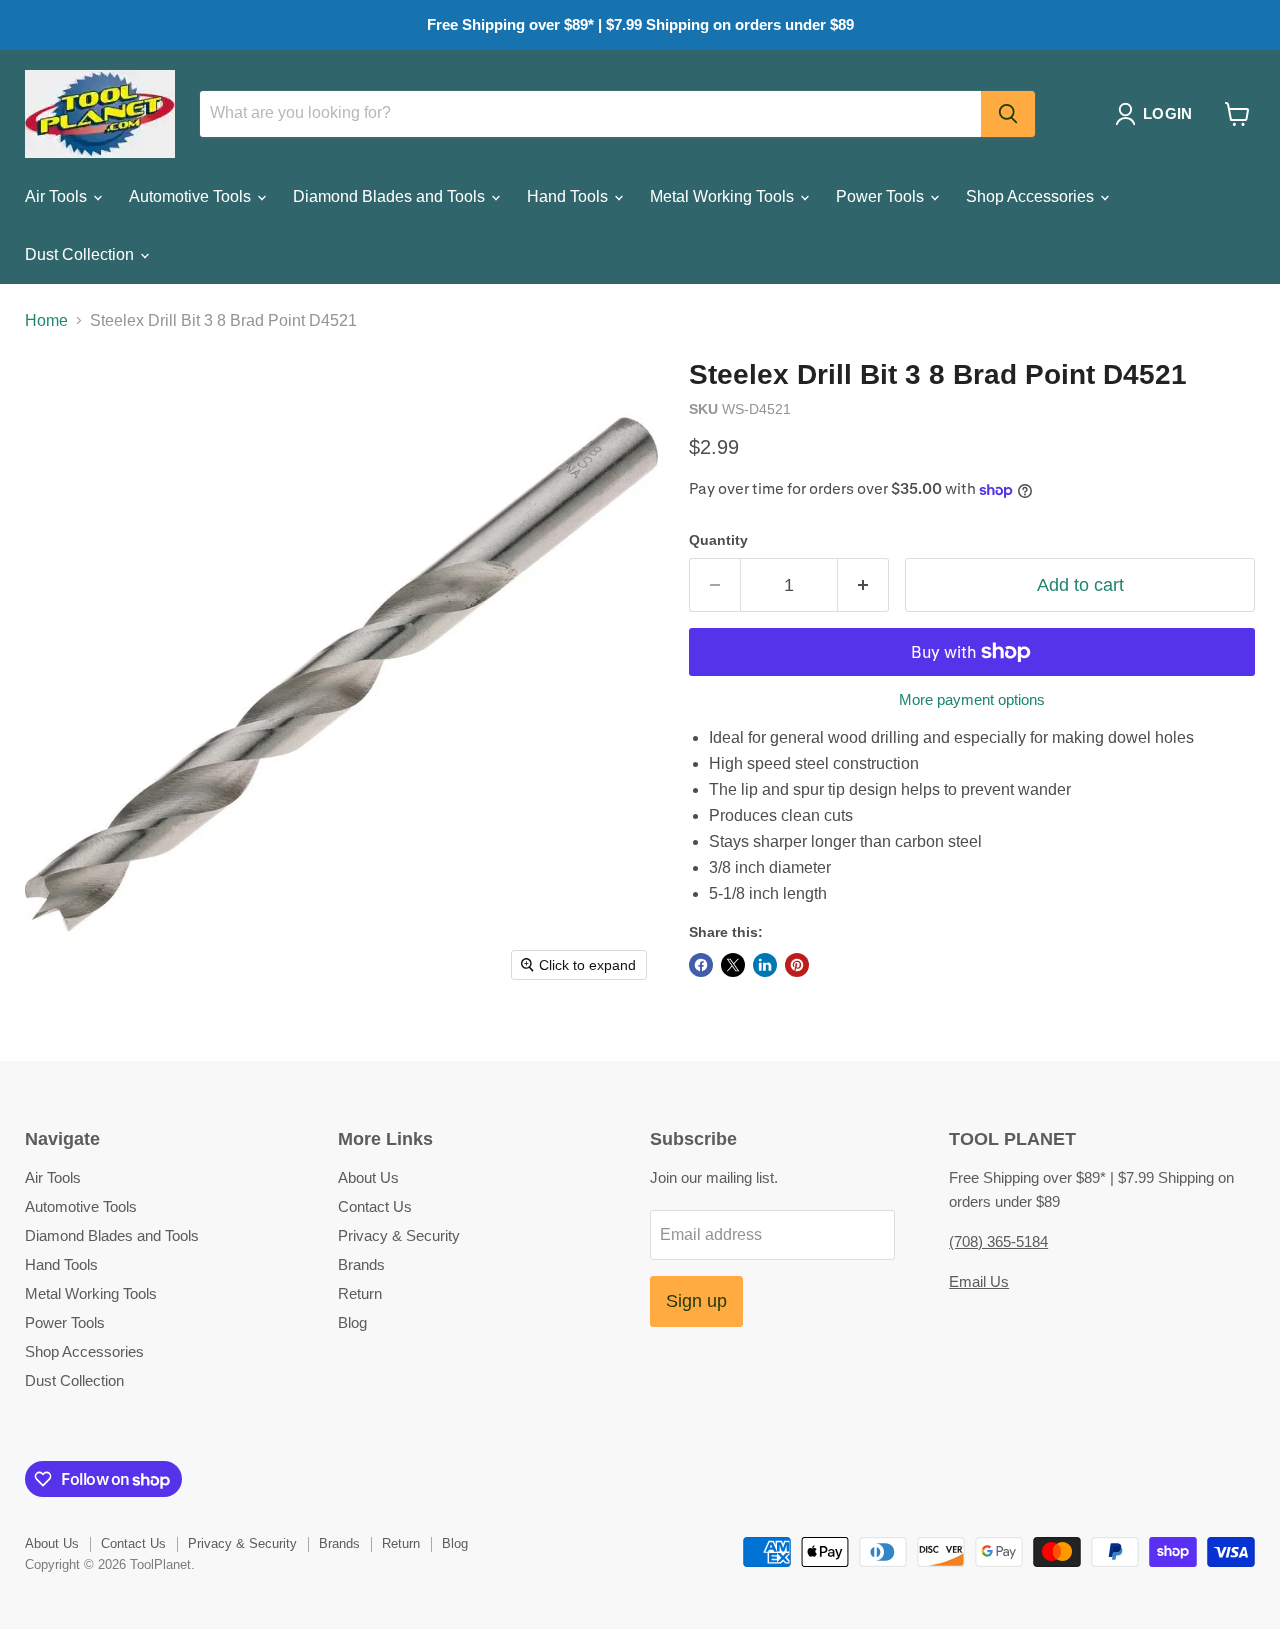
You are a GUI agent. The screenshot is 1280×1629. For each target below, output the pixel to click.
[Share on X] (733, 965)
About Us (368, 1177)
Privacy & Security (399, 1235)
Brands (361, 1264)
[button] (1157, 114)
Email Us (979, 1281)
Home (46, 320)
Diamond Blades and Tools (391, 196)
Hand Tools (569, 196)
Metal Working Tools (724, 196)
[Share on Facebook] (701, 965)
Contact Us (375, 1206)
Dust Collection (81, 254)
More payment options (972, 699)
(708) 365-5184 (998, 1241)
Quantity (718, 540)
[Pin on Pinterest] (797, 965)
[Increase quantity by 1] (863, 585)
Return (360, 1293)
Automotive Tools (192, 196)
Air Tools (58, 196)
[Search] (1008, 114)
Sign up (696, 1301)
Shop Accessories (1032, 196)
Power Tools (882, 196)
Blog (352, 1322)
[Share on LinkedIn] (765, 965)
